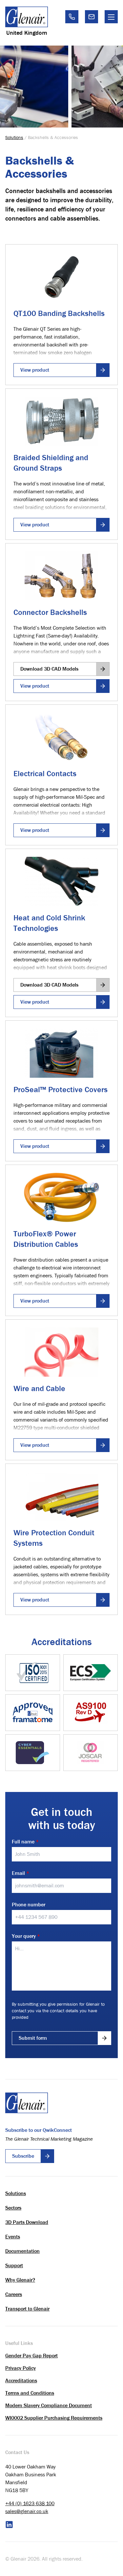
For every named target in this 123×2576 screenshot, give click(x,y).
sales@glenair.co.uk (27, 2511)
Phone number (29, 1905)
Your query (26, 1936)
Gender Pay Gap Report (31, 2356)
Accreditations (21, 2380)
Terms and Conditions (30, 2393)
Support (14, 2265)
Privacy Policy (20, 2368)
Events (13, 2237)
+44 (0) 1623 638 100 (30, 2503)
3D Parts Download (27, 2222)
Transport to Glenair (27, 2309)
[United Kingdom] (27, 17)
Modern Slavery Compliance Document (49, 2405)
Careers (14, 2294)
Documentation (22, 2251)
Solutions (14, 137)
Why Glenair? (20, 2280)
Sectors (13, 2208)
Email (20, 1873)
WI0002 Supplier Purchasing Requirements (54, 2418)
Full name (25, 1842)
